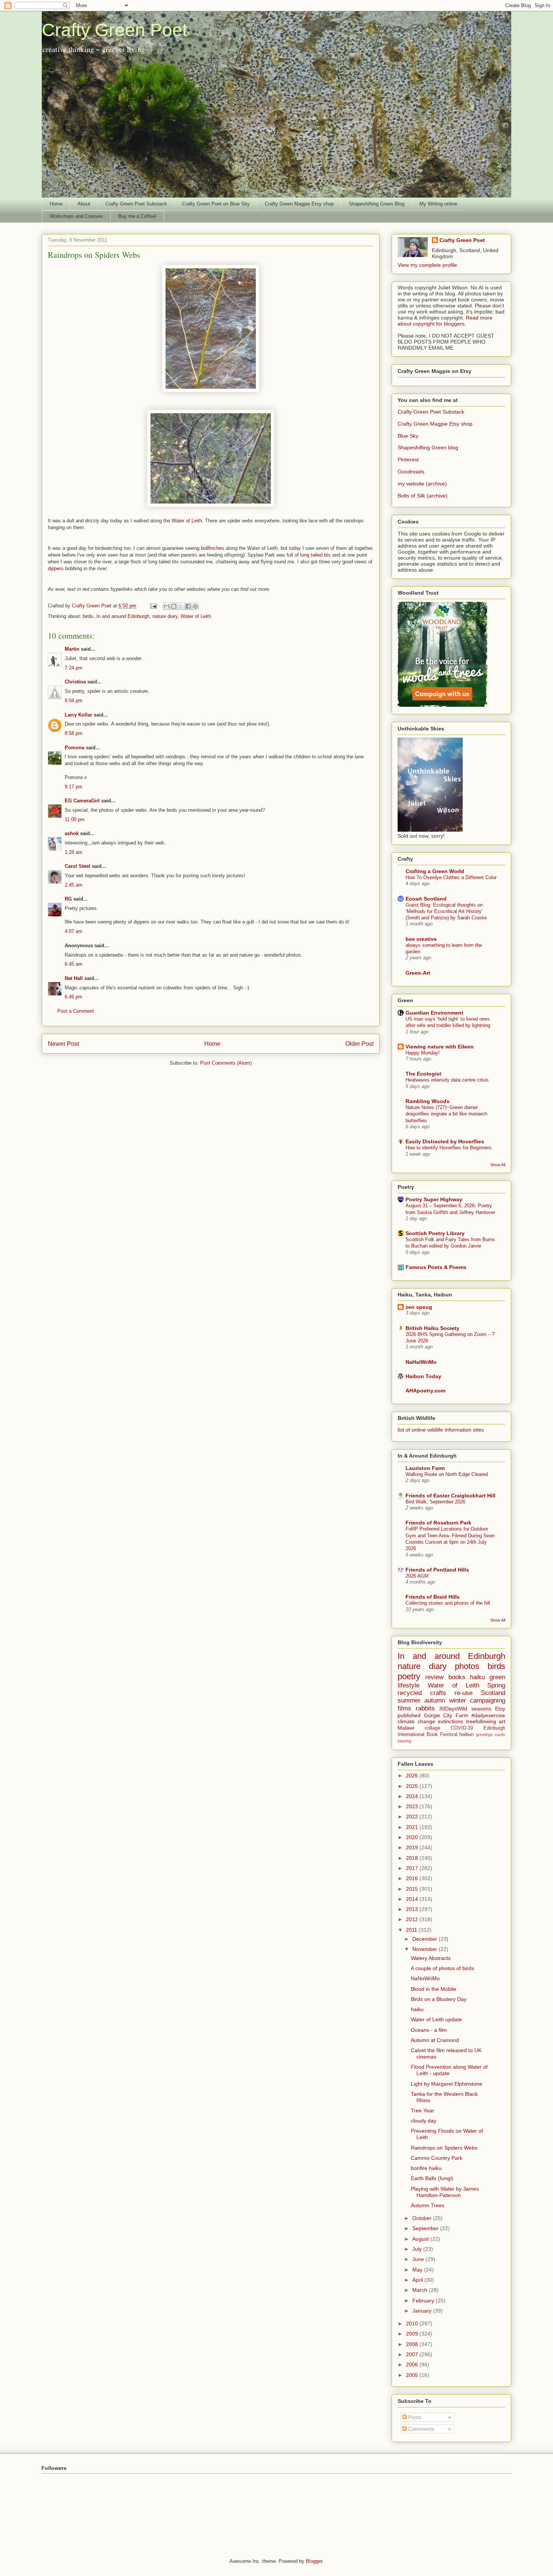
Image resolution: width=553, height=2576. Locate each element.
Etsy (500, 1709)
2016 (413, 1878)
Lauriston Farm (425, 1468)
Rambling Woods (428, 1101)
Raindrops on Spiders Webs (444, 2148)
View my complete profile (427, 265)
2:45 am (74, 885)
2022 (413, 1817)
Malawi (406, 1728)
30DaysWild (453, 1709)
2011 (412, 1930)
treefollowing (481, 1721)
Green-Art (418, 973)
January (423, 2311)
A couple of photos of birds (442, 1968)
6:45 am (74, 964)
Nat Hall (74, 978)
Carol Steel (78, 866)
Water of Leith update (436, 2019)
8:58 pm (74, 733)
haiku (477, 1677)
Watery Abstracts (431, 1958)
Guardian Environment (434, 1013)
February (424, 2301)
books (457, 1677)
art (502, 1721)
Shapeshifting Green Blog (377, 204)
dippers (56, 568)
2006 (413, 2365)
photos (467, 1666)
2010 (413, 2323)
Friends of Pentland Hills (437, 1570)
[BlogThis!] (174, 606)
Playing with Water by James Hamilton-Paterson (445, 2192)
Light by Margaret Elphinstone (447, 2084)
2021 (413, 1827)
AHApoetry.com (425, 1391)
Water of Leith (187, 521)
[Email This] (167, 606)
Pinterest (408, 460)
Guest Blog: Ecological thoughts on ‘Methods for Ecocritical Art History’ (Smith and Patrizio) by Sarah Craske (446, 911)
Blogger (314, 2561)
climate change (416, 1721)
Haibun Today (423, 1376)
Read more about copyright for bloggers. (445, 321)
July (418, 2249)
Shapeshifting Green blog (428, 447)
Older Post (359, 1044)
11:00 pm (75, 819)
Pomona (74, 748)
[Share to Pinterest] (195, 606)
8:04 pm (74, 701)
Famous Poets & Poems (436, 1267)
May (418, 2270)
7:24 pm (74, 668)
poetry (409, 1676)
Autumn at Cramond (435, 2040)
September (426, 2228)
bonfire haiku (426, 2168)
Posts (414, 2417)
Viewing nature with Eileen (440, 1047)
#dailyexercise (488, 1715)
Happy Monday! (423, 1053)
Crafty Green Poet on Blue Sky (216, 204)
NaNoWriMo (425, 1978)
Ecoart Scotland (426, 899)
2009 (413, 2334)
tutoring (404, 1741)
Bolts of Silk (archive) (423, 496)
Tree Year (422, 2110)
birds (88, 616)
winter (458, 1700)
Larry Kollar (78, 715)
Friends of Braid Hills (433, 1597)
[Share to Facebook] (188, 606)
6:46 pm (74, 997)
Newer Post (63, 1044)
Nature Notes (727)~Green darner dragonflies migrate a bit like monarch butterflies (446, 1114)
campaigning (488, 1700)
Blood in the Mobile (434, 1989)
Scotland (493, 1693)
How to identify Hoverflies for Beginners (449, 1148)
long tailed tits (316, 555)
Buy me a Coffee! (137, 216)
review (434, 1677)
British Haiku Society (432, 1328)
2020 (413, 1837)
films (404, 1708)
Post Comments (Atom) (226, 1063)
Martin (72, 649)
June (419, 2259)
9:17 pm (74, 787)
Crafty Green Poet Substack (136, 204)
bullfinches (213, 548)
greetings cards (491, 1735)
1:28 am (74, 852)
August (421, 2239)
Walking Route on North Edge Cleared (447, 1474)
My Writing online (438, 204)
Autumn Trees (428, 2205)
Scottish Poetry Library (435, 1233)
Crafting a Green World (435, 871)
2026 (413, 1776)
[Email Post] (153, 606)
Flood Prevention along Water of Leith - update (449, 2070)
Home (56, 204)
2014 (413, 1899)
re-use (463, 1693)
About (84, 204)
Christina (75, 682)
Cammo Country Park (437, 2158)
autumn (435, 1700)
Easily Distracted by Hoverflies (445, 1141)
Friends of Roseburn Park (438, 1523)
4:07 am (74, 931)
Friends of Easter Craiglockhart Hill (450, 1496)
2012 (413, 1919)
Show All (498, 1165)
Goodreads (411, 472)
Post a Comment (76, 1011)
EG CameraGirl (82, 801)
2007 (413, 2354)
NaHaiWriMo (421, 1362)
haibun (466, 1735)
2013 (413, 1909)
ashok (72, 833)
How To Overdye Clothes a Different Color (451, 877)
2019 (413, 1847)
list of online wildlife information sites (441, 1430)
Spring (496, 1685)
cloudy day (424, 2121)
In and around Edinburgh (123, 616)
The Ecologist (423, 1074)
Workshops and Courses (76, 216)
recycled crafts (422, 1693)
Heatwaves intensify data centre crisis (447, 1080)
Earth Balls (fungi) (432, 2178)
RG (68, 899)
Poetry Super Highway (434, 1199)
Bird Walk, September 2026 (435, 1502)
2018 (413, 1858)
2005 (413, 2375)
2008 (413, 2344)
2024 (413, 1796)
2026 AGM (417, 1576)
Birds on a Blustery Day (439, 1999)
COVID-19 (462, 1728)
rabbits (425, 1708)
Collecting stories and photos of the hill (448, 1603)
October (423, 2218)
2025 (413, 1786)
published (409, 1715)
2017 (413, 1868)
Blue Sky (408, 436)
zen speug (419, 1307)
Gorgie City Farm (446, 1715)
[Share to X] (181, 606)
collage (432, 1728)
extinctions (450, 1721)
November (425, 1949)
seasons (481, 1709)
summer (409, 1700)
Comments (420, 2429)
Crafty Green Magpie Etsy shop (299, 204)
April (418, 2280)
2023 (413, 1806)
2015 (413, 1889)
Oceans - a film (429, 2030)
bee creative (421, 939)
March (421, 2290)
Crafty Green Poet (115, 30)
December (425, 1939)
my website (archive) (422, 484)
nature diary (165, 616)
